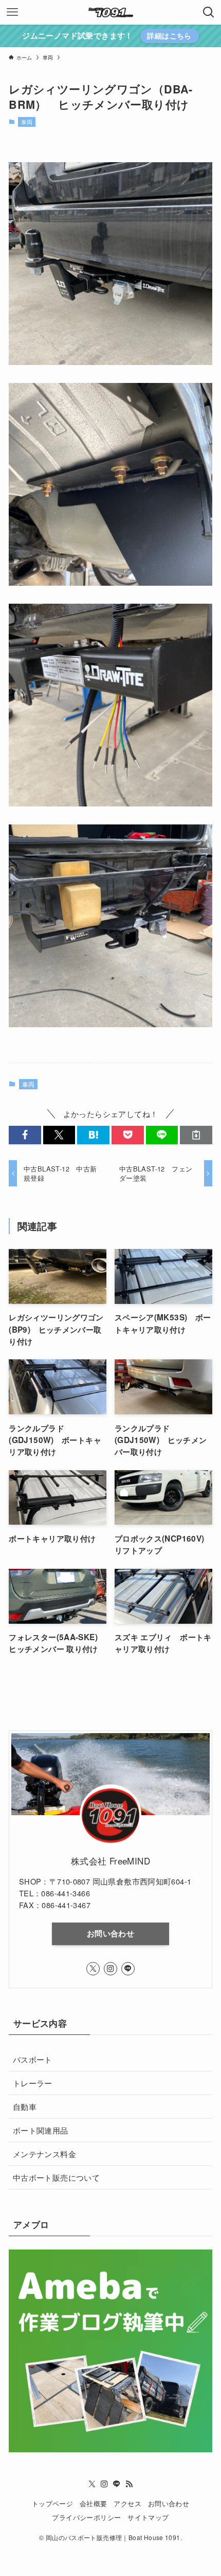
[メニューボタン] (12, 12)
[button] (25, 1135)
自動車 (25, 2106)
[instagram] (110, 1969)
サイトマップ (148, 2517)
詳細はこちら (169, 35)
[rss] (129, 2484)
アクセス (127, 2503)
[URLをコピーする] (196, 1135)
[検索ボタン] (209, 12)
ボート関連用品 (41, 2130)
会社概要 (94, 2503)
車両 (27, 122)
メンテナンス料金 (44, 2154)
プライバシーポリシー (86, 2517)
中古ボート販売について (56, 2177)
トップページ (52, 2503)
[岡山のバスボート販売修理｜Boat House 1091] (110, 12)
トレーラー (33, 2083)
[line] (128, 1969)
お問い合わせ (110, 1933)
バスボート (33, 2059)
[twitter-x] (93, 1969)
